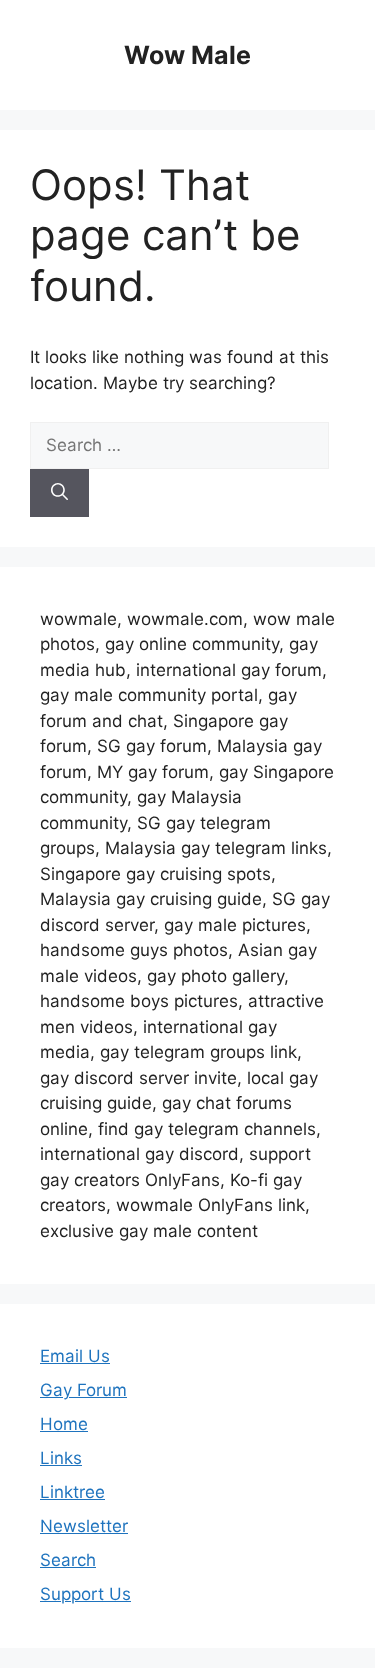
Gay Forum (83, 1390)
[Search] (59, 493)
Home (64, 1424)
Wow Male (187, 55)
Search (68, 1560)
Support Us (85, 1594)
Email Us (75, 1356)
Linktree (72, 1492)
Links (61, 1458)
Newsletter (84, 1526)
